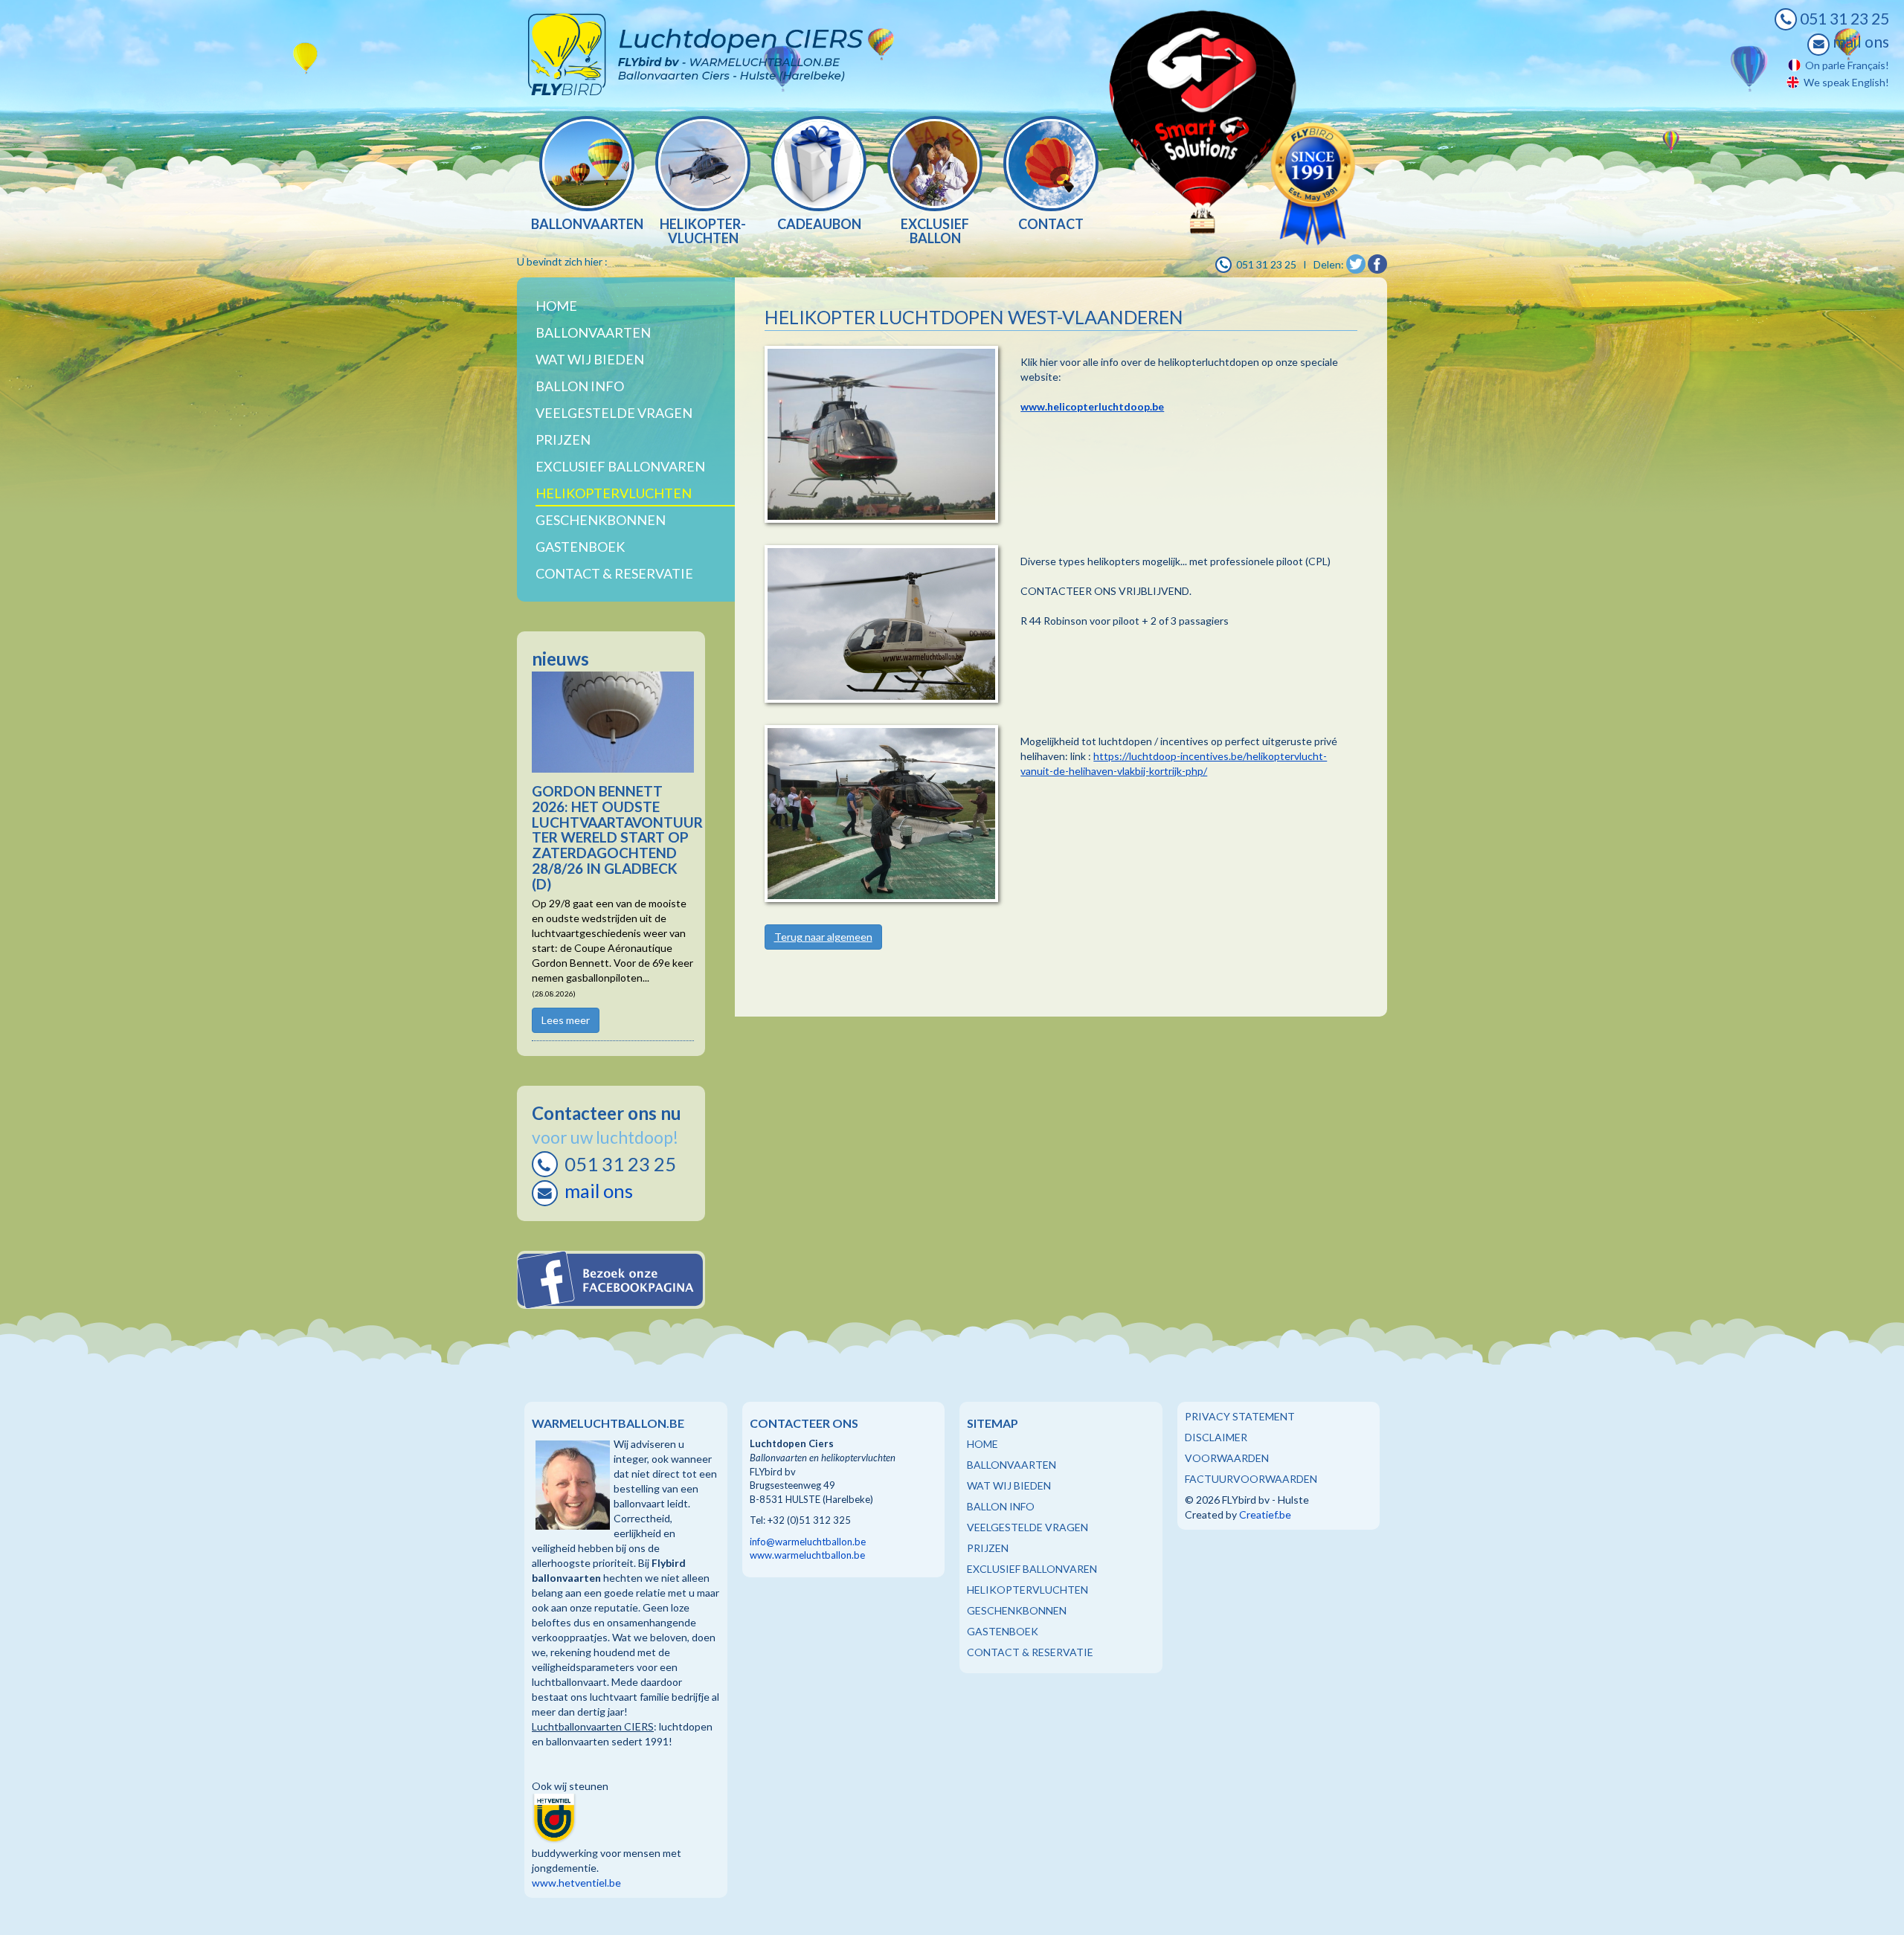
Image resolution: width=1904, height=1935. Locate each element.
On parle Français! (1845, 65)
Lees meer (566, 1020)
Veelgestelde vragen (614, 413)
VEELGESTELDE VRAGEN (1027, 1527)
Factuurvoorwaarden (1251, 1479)
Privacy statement (1240, 1416)
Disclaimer (1216, 1437)
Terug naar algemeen (823, 937)
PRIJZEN (988, 1548)
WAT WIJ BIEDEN (590, 359)
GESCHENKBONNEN (1017, 1610)
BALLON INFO (1001, 1506)
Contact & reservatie (614, 573)
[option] (587, 175)
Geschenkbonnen (601, 520)
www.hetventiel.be (576, 1883)
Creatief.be (1265, 1514)
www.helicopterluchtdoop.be (1092, 406)
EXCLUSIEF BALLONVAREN (1032, 1569)
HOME (982, 1444)
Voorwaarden (1227, 1458)
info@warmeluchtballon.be (808, 1542)
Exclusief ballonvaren (620, 466)
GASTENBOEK (1003, 1631)
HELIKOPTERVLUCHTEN (1027, 1590)
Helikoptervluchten (614, 493)
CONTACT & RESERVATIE (1030, 1652)
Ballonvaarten (593, 332)
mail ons (1859, 42)
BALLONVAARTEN (1011, 1465)
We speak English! (1844, 82)
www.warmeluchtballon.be (807, 1555)
